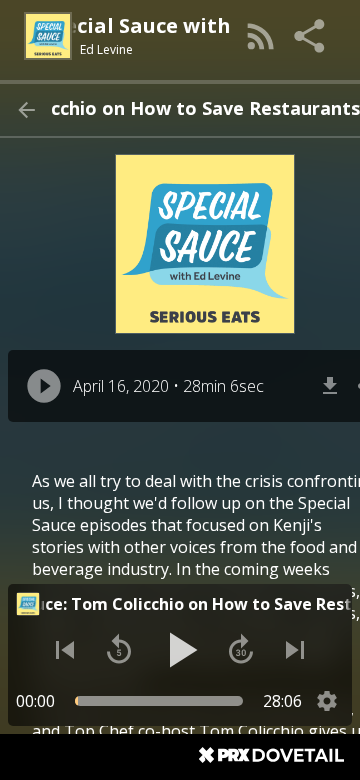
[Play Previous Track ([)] (65, 650)
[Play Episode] (44, 386)
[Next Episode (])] (295, 650)
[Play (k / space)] (180, 650)
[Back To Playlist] (26, 110)
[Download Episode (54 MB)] (330, 386)
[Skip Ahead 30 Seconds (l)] (241, 650)
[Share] (311, 36)
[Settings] (327, 701)
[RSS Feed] (261, 36)
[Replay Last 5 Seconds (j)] (119, 650)
